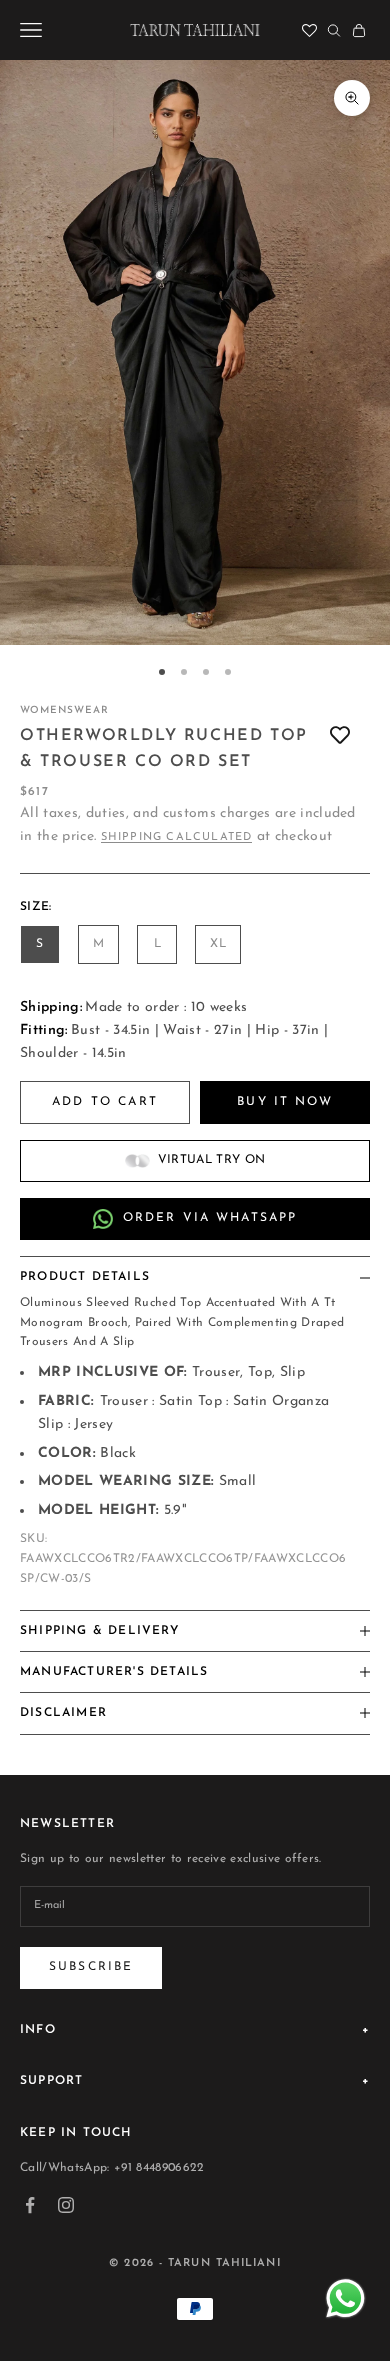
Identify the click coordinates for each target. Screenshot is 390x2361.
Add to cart (105, 1102)
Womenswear (64, 710)
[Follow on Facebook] (30, 2205)
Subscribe (91, 1967)
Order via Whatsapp (210, 1218)
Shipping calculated (177, 837)
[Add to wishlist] (340, 736)
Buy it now (285, 1102)
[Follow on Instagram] (66, 2205)
